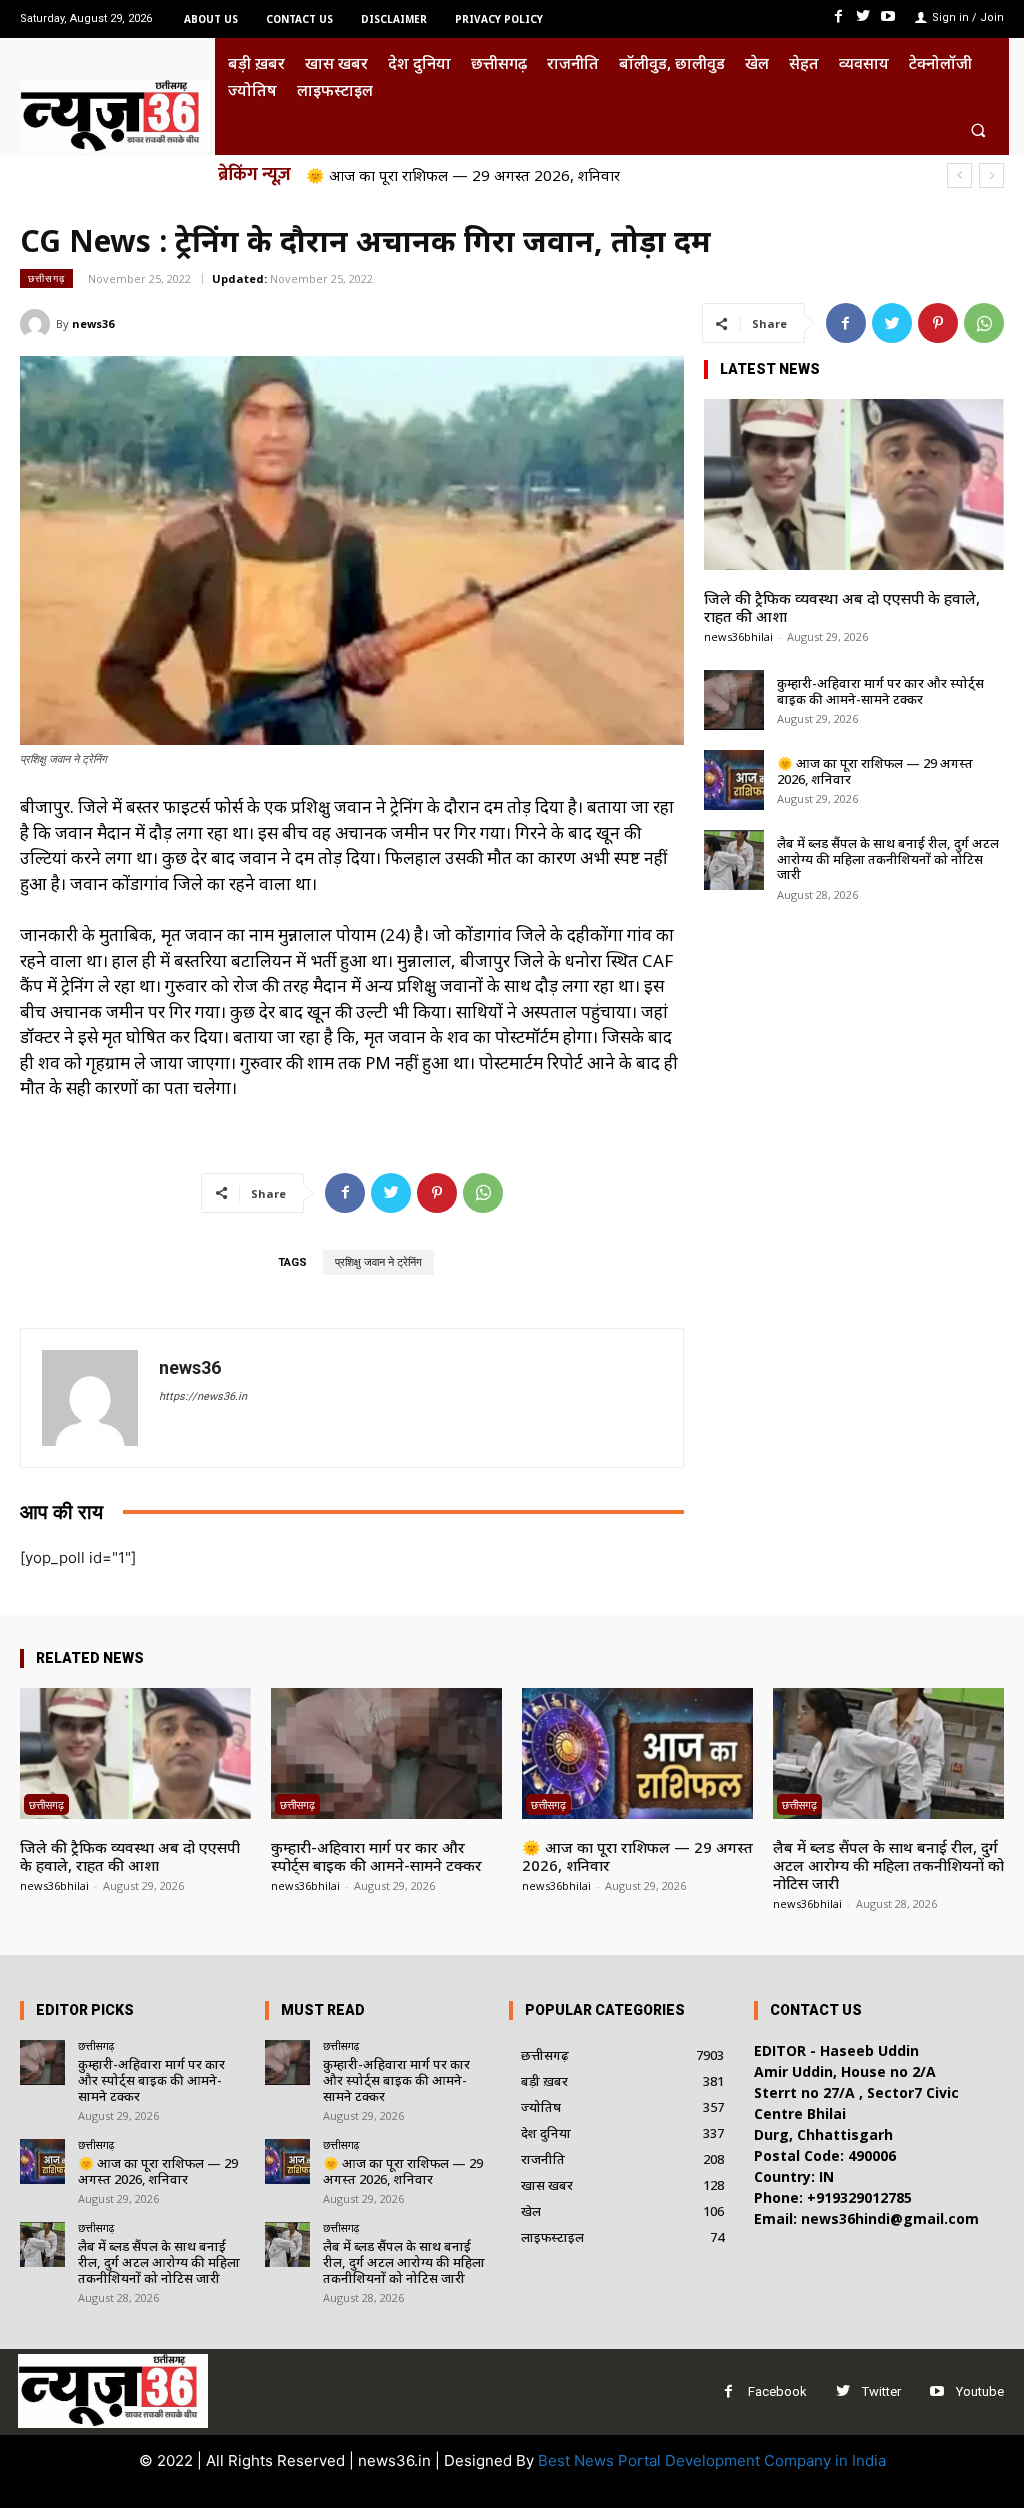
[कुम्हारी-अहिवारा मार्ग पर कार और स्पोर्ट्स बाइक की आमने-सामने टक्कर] (734, 700)
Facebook (777, 2391)
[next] (991, 175)
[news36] (38, 324)
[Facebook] (837, 16)
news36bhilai (738, 636)
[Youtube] (888, 16)
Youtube (980, 2391)
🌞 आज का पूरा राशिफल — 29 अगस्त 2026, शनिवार (875, 771)
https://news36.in (203, 1396)
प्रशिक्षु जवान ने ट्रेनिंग (378, 1262)
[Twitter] (863, 16)
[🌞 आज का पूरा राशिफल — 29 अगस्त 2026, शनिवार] (734, 780)
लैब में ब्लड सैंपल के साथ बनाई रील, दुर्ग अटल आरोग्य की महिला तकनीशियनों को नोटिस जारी (567, 175)
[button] (978, 129)
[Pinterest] (938, 323)
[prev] (959, 175)
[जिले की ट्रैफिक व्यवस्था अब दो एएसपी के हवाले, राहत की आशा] (854, 484)
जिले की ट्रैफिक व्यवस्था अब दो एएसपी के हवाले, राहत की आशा (842, 607)
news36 (93, 323)
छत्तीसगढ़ (46, 278)
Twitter (881, 2391)
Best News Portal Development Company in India (712, 2460)
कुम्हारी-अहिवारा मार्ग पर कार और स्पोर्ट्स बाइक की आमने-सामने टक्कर (880, 691)
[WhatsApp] (984, 323)
